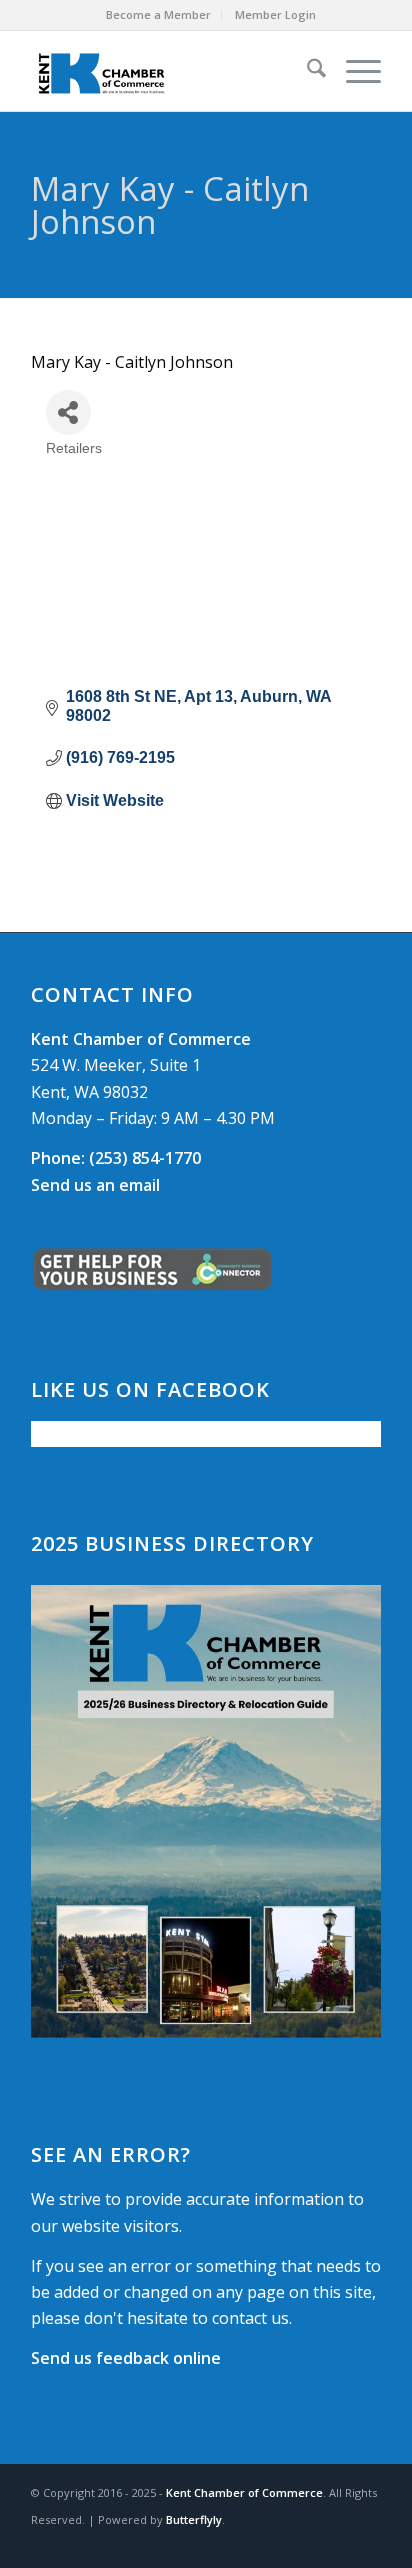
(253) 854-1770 (116, 1158)
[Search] (306, 71)
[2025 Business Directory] (206, 1811)
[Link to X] (336, 2543)
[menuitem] (159, 15)
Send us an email (95, 1185)
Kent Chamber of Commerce (244, 2492)
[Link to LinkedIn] (366, 2543)
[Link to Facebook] (306, 2543)
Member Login (275, 14)
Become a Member (158, 14)
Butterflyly (194, 2519)
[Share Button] (68, 412)
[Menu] (353, 71)
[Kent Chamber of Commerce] (171, 71)
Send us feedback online (126, 2358)
